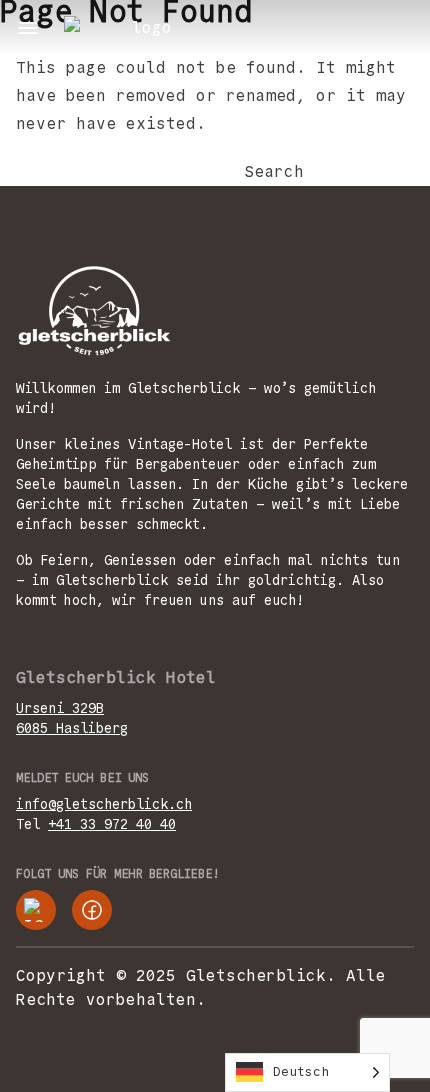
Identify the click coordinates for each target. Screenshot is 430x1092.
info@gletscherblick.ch (104, 804)
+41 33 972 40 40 (112, 824)
